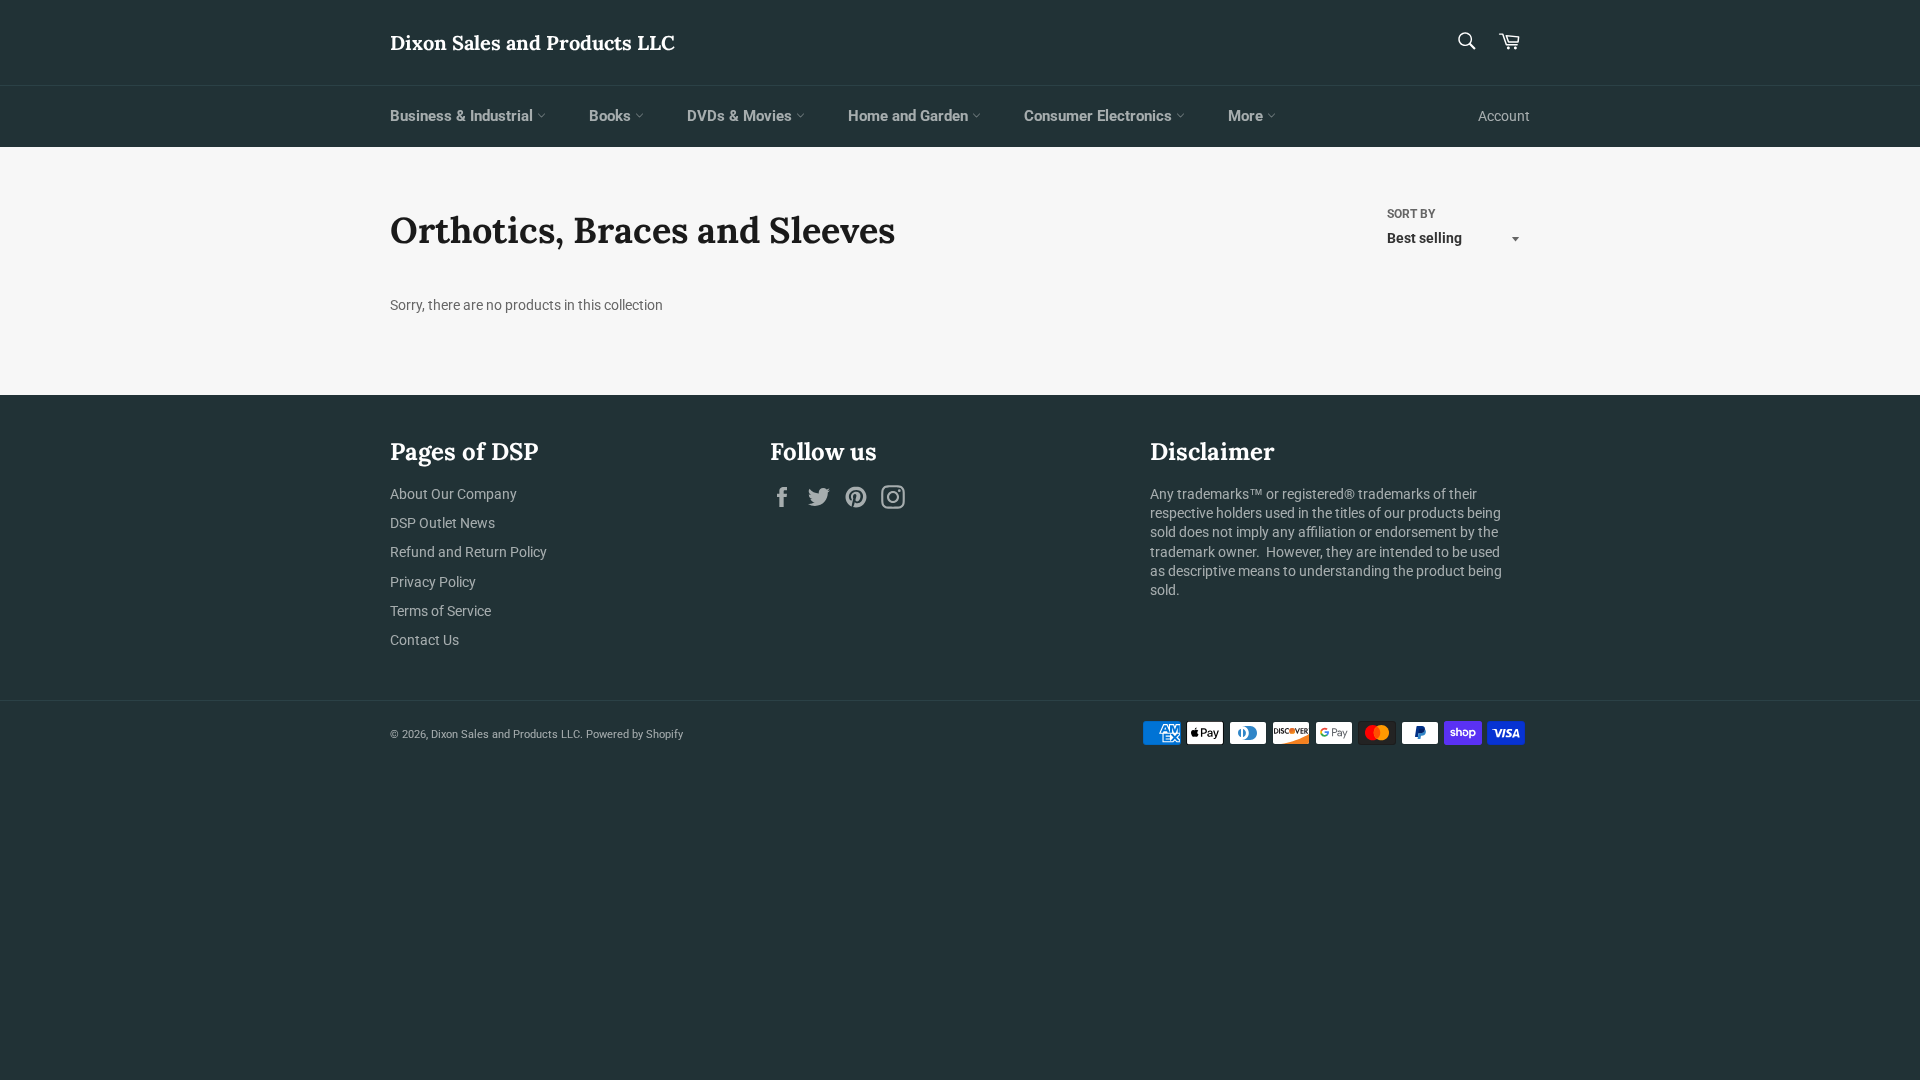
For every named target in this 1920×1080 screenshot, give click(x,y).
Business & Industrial (463, 116)
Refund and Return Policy (468, 552)
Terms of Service (440, 611)
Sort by (1411, 214)
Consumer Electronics (1100, 116)
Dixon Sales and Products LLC (532, 42)
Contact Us (424, 640)
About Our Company (453, 494)
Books (612, 116)
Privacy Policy (433, 582)
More (1247, 116)
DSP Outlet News (442, 523)
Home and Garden (910, 116)
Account (1504, 116)
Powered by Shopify (634, 734)
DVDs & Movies (741, 116)
